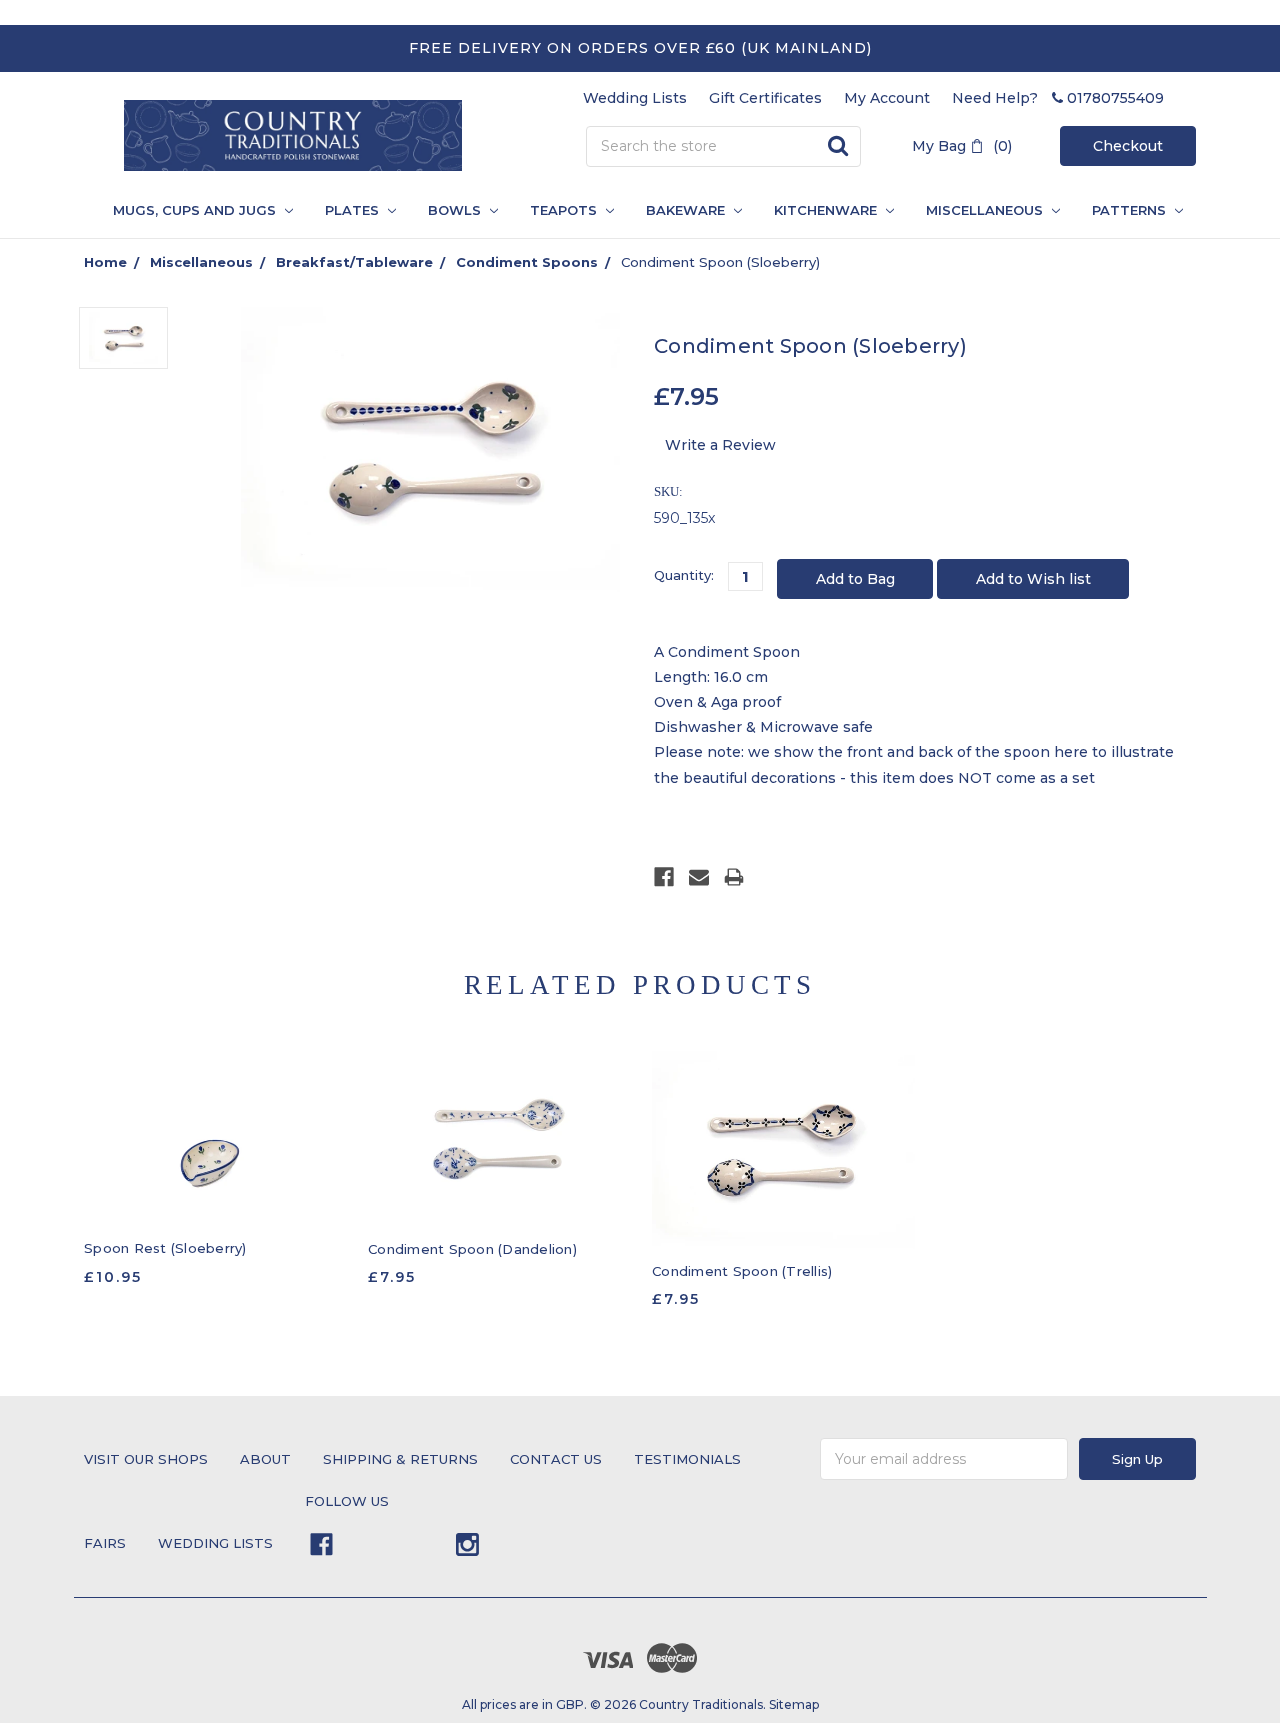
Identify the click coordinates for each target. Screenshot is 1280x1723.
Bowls (456, 210)
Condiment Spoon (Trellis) (742, 1271)
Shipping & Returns (400, 1459)
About (265, 1459)
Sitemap (794, 1704)
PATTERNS (1123, 210)
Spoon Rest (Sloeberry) (165, 1248)
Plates (354, 210)
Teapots (565, 210)
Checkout (1128, 146)
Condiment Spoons (527, 262)
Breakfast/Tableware (354, 262)
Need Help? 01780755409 (1058, 98)
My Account (887, 98)
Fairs (105, 1543)
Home (105, 262)
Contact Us (556, 1459)
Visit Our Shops (146, 1459)
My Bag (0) (962, 146)
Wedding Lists (635, 98)
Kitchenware (827, 210)
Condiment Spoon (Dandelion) (472, 1249)
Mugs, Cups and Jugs (196, 210)
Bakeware (687, 210)
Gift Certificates (765, 98)
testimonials (687, 1459)
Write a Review (720, 445)
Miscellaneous (986, 210)
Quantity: (684, 575)
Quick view (215, 1139)
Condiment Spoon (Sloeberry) (720, 262)
